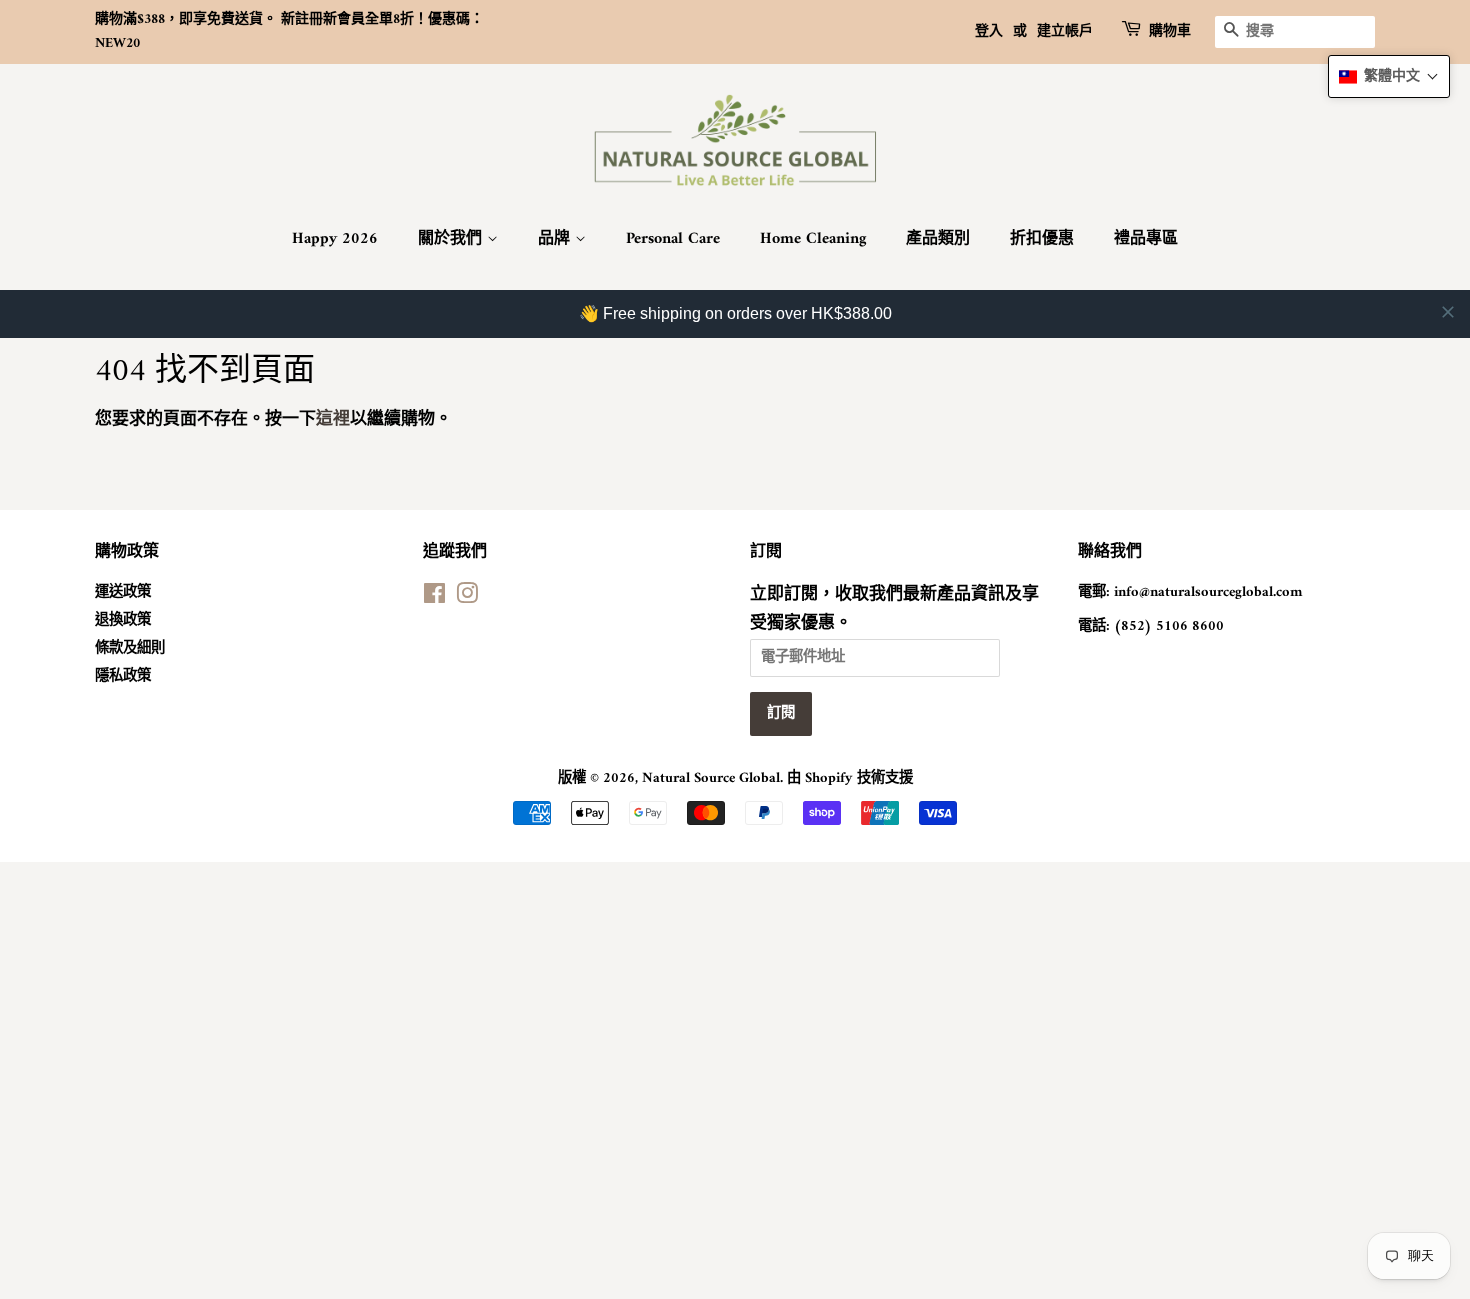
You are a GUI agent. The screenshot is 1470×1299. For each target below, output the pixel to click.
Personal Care (673, 239)
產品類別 (938, 239)
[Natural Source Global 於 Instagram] (467, 598)
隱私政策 (123, 676)
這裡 (333, 420)
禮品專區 (1146, 239)
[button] (1389, 76)
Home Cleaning (813, 239)
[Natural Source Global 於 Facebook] (434, 598)
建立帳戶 (1065, 31)
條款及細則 (130, 648)
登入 (989, 31)
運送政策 (123, 592)
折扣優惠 (1042, 239)
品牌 (556, 239)
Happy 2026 (335, 239)
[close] (1448, 312)
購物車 (1170, 32)
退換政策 (123, 620)
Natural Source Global (711, 778)
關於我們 (452, 239)
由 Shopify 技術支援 (850, 778)
